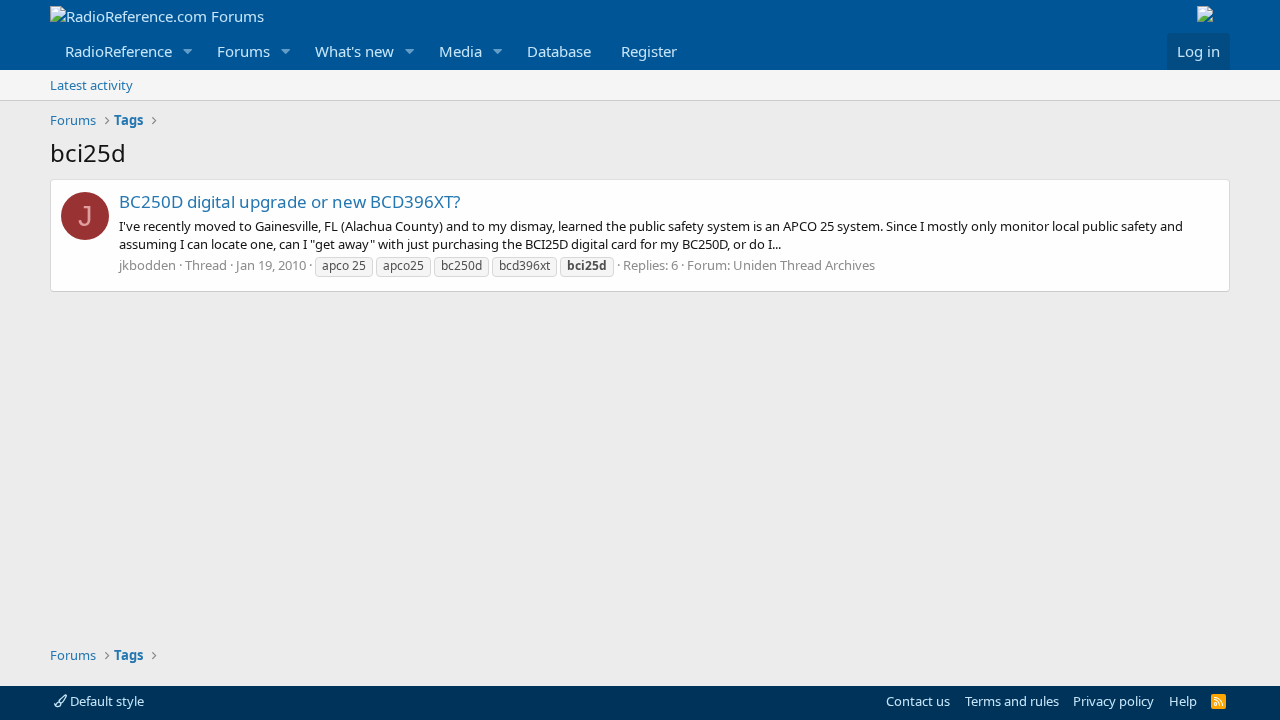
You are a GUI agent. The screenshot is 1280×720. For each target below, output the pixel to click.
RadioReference (118, 51)
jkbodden (147, 265)
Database (559, 51)
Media (460, 51)
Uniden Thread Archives (804, 265)
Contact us (918, 701)
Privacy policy (1113, 701)
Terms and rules (1012, 701)
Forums (243, 51)
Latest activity (91, 85)
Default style (105, 701)
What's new (354, 51)
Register (649, 51)
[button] (188, 51)
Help (1183, 701)
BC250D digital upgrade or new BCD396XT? (289, 201)
